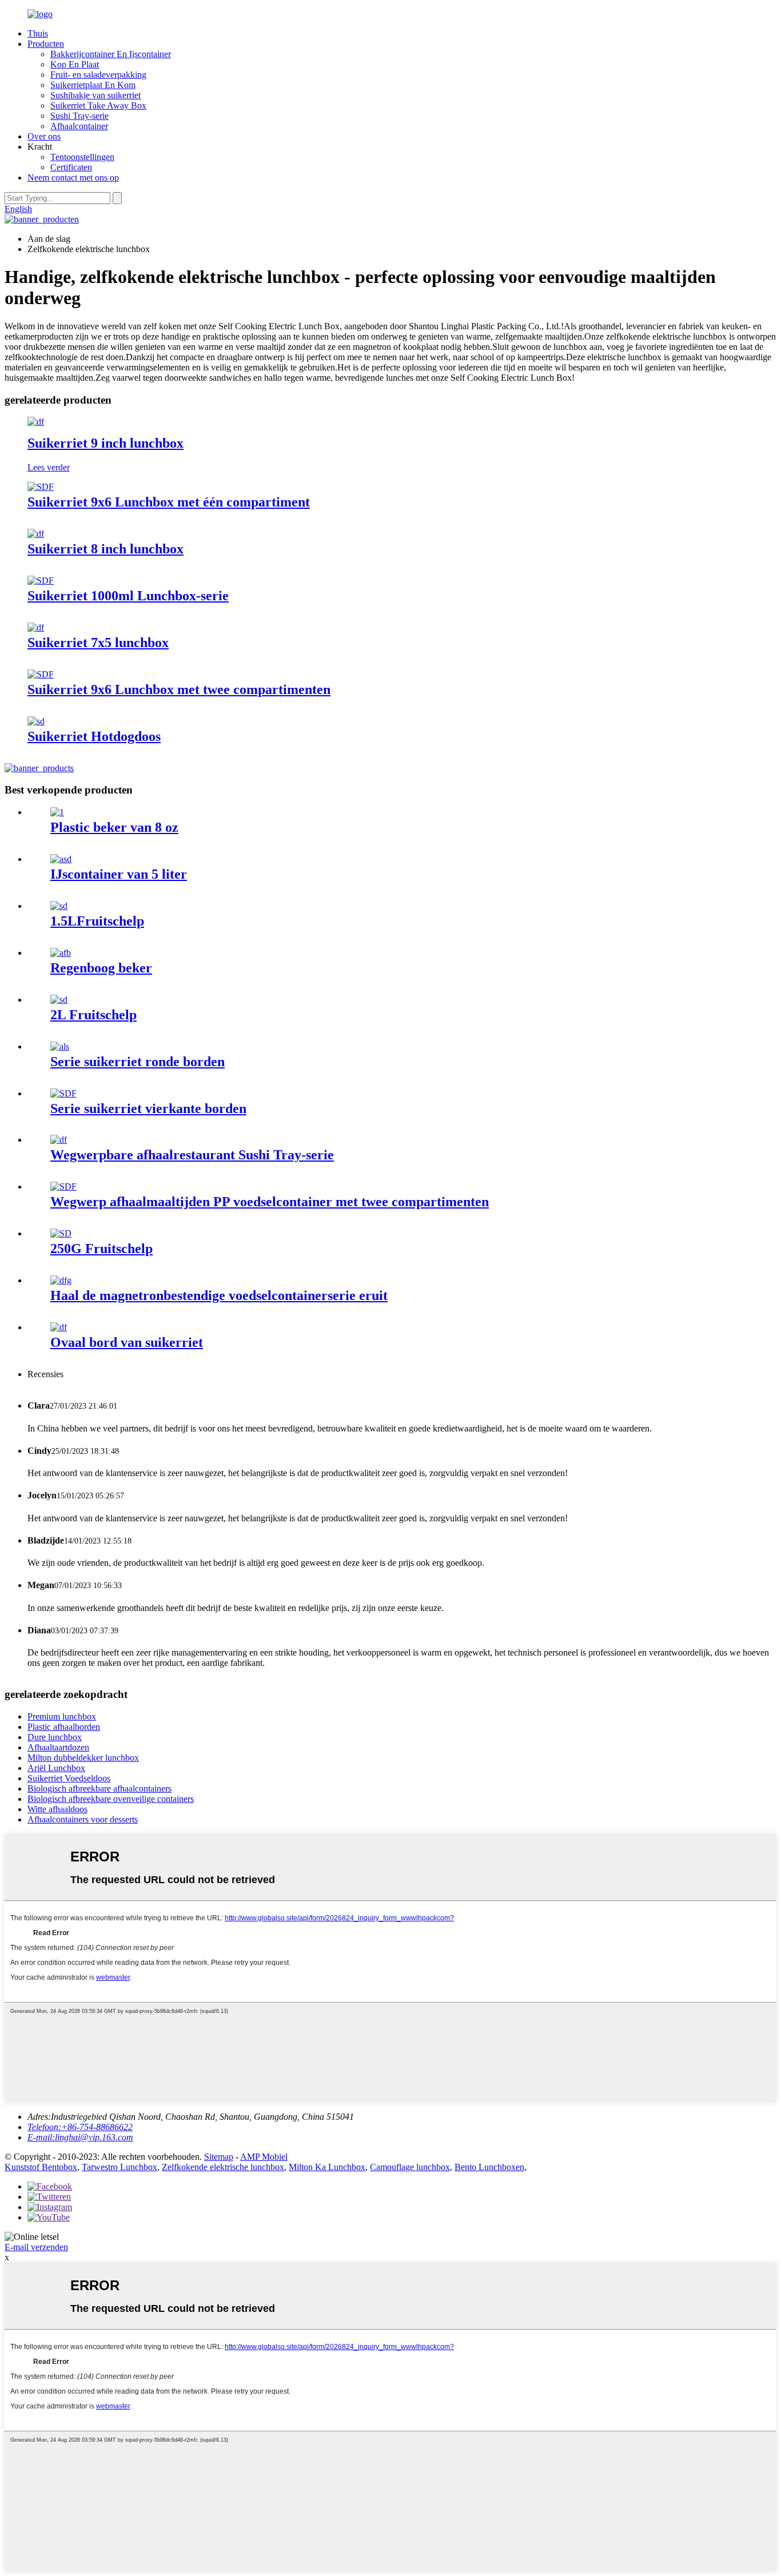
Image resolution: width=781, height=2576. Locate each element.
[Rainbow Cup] (61, 953)
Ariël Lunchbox (56, 1768)
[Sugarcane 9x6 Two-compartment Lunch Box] (41, 674)
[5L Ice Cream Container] (61, 859)
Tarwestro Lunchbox (119, 2167)
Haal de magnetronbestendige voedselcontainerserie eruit (219, 1295)
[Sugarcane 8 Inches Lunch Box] (36, 534)
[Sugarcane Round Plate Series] (60, 1046)
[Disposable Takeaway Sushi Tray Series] (59, 1140)
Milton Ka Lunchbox (327, 2167)
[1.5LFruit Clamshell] (59, 906)
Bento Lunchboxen (489, 2167)
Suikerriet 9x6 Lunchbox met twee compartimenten (179, 689)
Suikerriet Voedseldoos (69, 1778)
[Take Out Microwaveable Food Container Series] (61, 1280)
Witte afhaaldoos (57, 1809)
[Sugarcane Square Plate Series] (63, 1093)
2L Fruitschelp (93, 1015)
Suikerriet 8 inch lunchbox (105, 549)
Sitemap (219, 2157)
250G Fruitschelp (101, 1249)
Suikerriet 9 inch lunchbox (105, 443)
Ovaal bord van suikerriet (127, 1342)
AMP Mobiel (264, 2157)
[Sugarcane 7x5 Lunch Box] (36, 627)
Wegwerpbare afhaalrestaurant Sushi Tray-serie (192, 1155)
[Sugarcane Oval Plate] (59, 1327)
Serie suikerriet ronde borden (138, 1062)
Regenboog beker (101, 968)
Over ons (44, 136)
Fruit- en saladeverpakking (98, 75)
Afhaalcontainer (79, 126)
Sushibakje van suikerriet (95, 95)
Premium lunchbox (62, 1716)
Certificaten (71, 167)
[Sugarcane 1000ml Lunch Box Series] (41, 581)
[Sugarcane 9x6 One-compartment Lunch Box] (41, 487)
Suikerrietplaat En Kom (93, 85)
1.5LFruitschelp (97, 921)
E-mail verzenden (36, 2247)
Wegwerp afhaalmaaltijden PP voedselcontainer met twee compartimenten (270, 1202)
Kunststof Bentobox (41, 2167)
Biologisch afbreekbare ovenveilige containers (111, 1799)
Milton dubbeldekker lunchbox (83, 1758)
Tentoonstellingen (82, 157)
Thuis (38, 33)
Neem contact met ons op (73, 178)
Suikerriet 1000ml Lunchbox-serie (128, 596)
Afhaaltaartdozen (58, 1747)
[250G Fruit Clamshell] (61, 1233)
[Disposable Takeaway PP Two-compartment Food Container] (63, 1187)
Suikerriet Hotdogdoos (94, 736)
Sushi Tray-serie (79, 116)
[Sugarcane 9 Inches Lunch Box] (36, 422)
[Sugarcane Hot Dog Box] (36, 721)
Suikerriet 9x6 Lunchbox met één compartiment (169, 502)
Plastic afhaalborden (64, 1727)
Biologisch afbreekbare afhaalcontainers (99, 1789)
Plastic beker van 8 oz (114, 827)
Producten (46, 44)
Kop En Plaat (75, 64)
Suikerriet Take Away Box (98, 105)
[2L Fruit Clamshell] (59, 1000)
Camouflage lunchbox (410, 2167)
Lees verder (49, 467)
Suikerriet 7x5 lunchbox (98, 643)
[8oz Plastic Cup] (57, 812)
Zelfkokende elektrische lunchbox (223, 2167)
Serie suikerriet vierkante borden (148, 1108)
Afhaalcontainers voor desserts (83, 1819)
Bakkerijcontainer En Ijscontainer (111, 54)
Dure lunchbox (55, 1737)
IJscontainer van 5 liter (119, 874)
